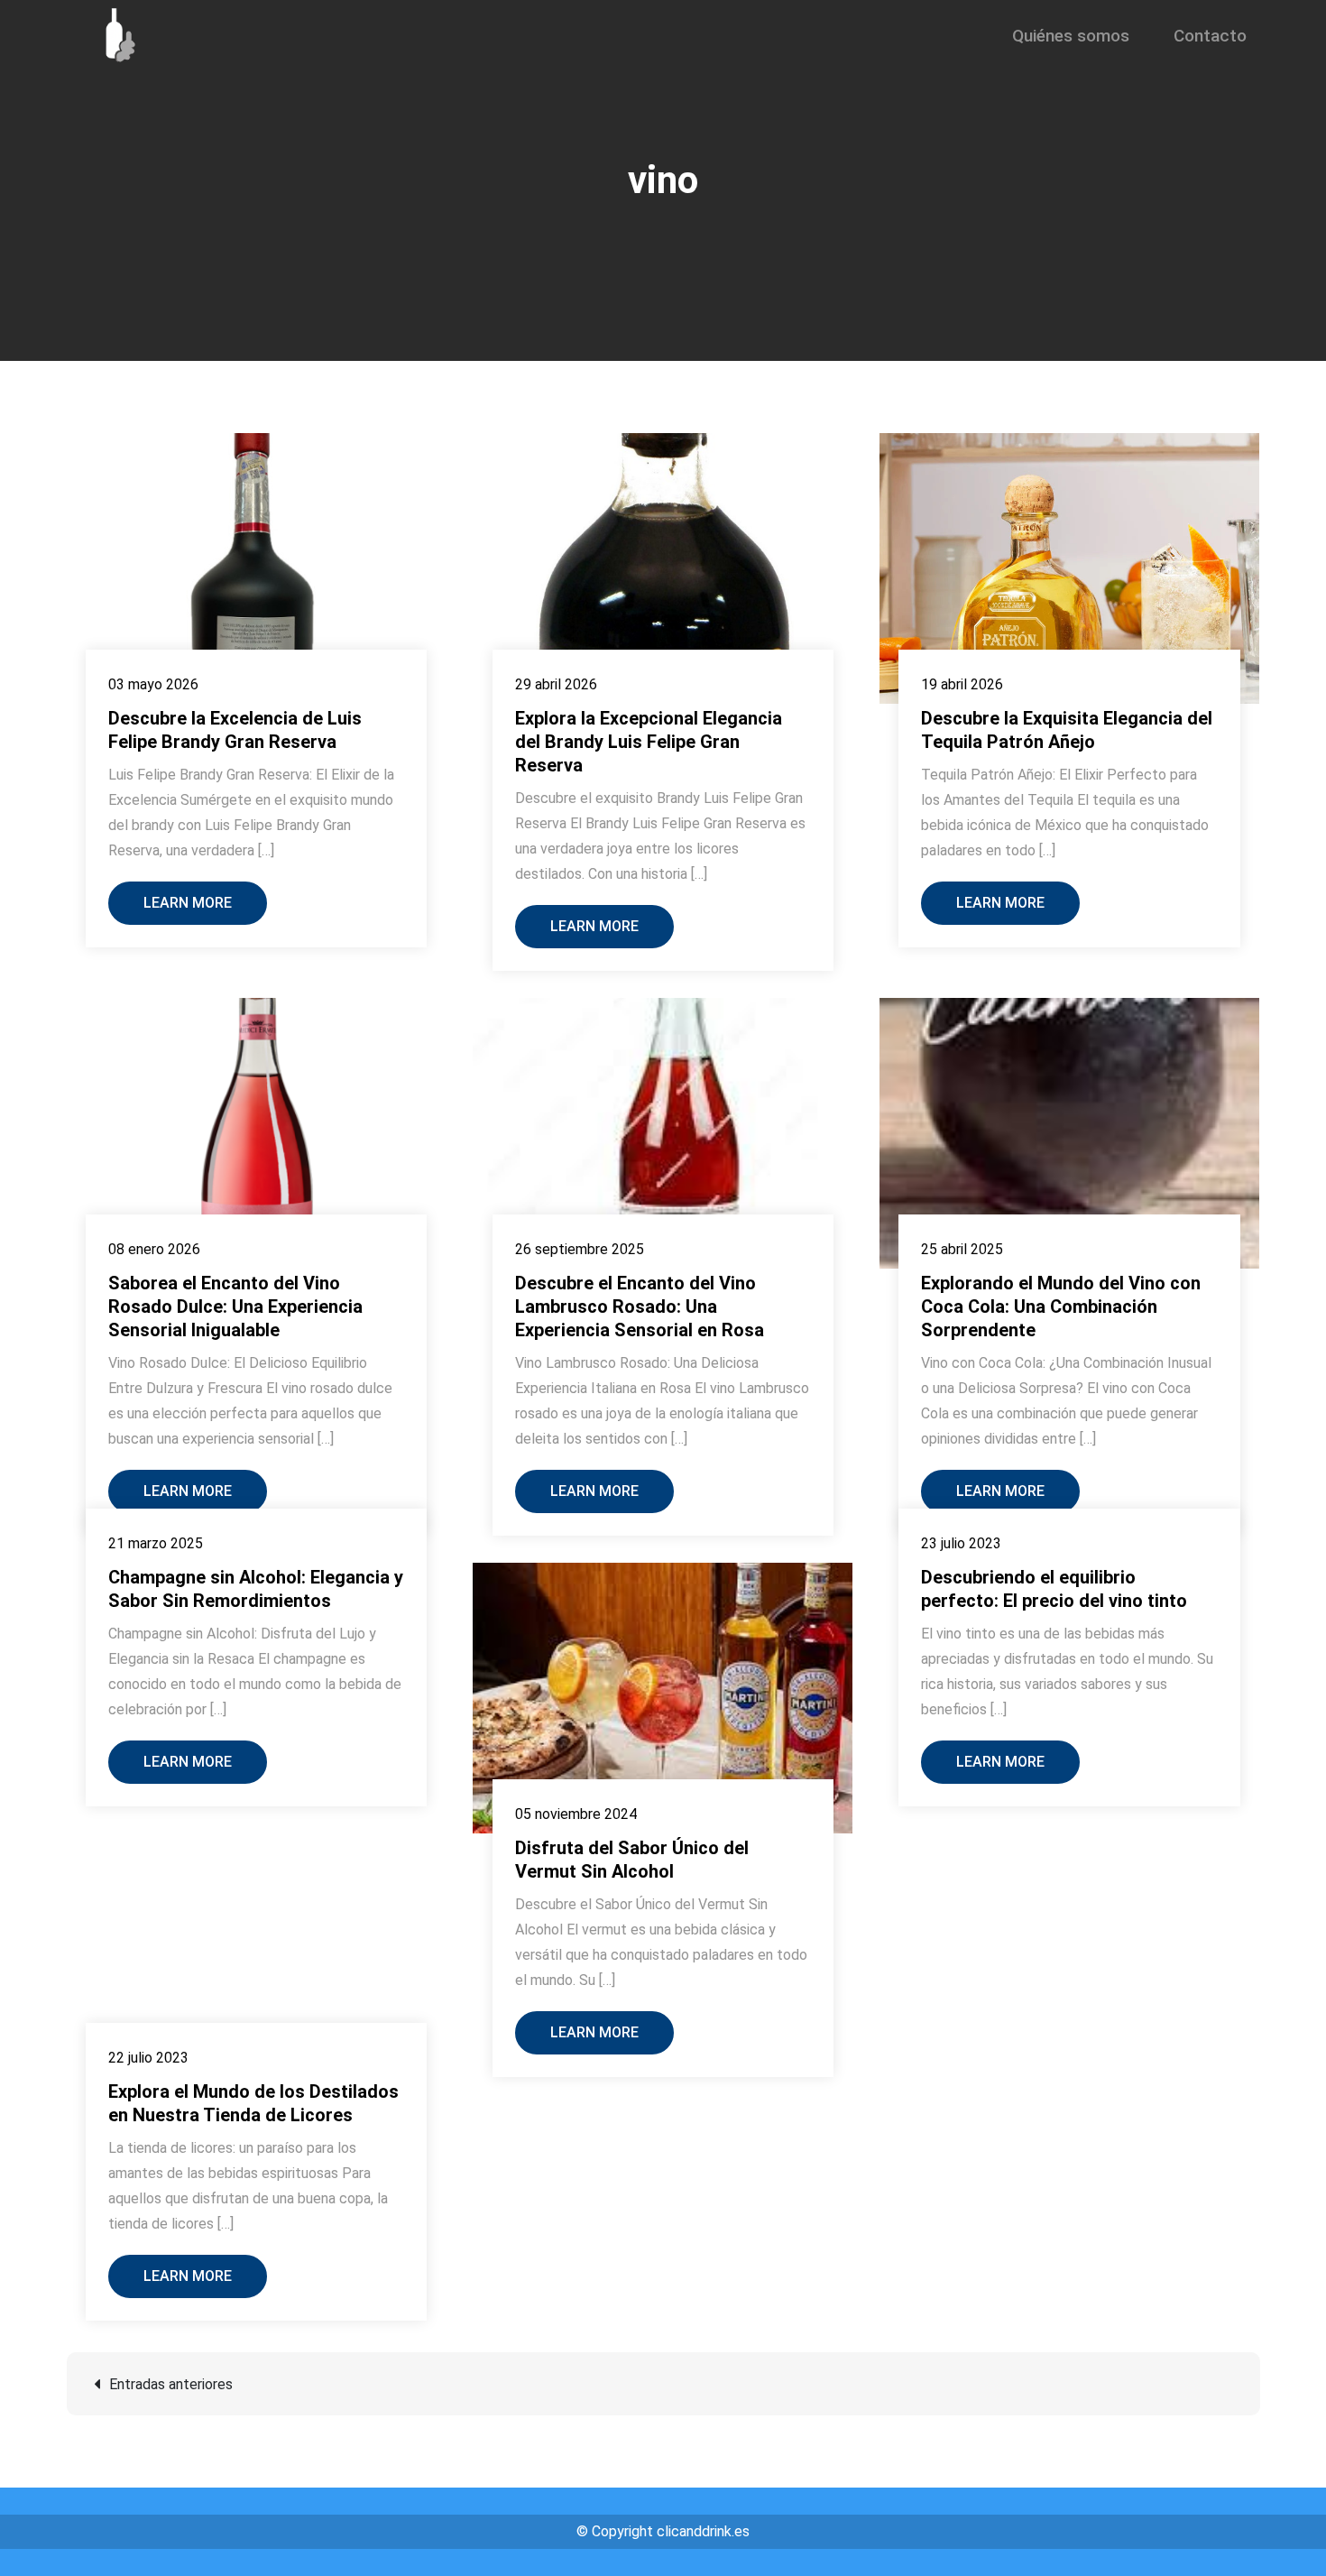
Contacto (1210, 36)
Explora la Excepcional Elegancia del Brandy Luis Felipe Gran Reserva (649, 742)
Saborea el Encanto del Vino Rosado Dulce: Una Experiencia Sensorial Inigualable (235, 1306)
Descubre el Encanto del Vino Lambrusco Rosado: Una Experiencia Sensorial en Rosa (640, 1306)
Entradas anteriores (171, 2384)
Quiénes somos (1071, 36)
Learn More (188, 903)
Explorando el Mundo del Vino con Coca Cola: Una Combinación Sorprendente (1061, 1306)
